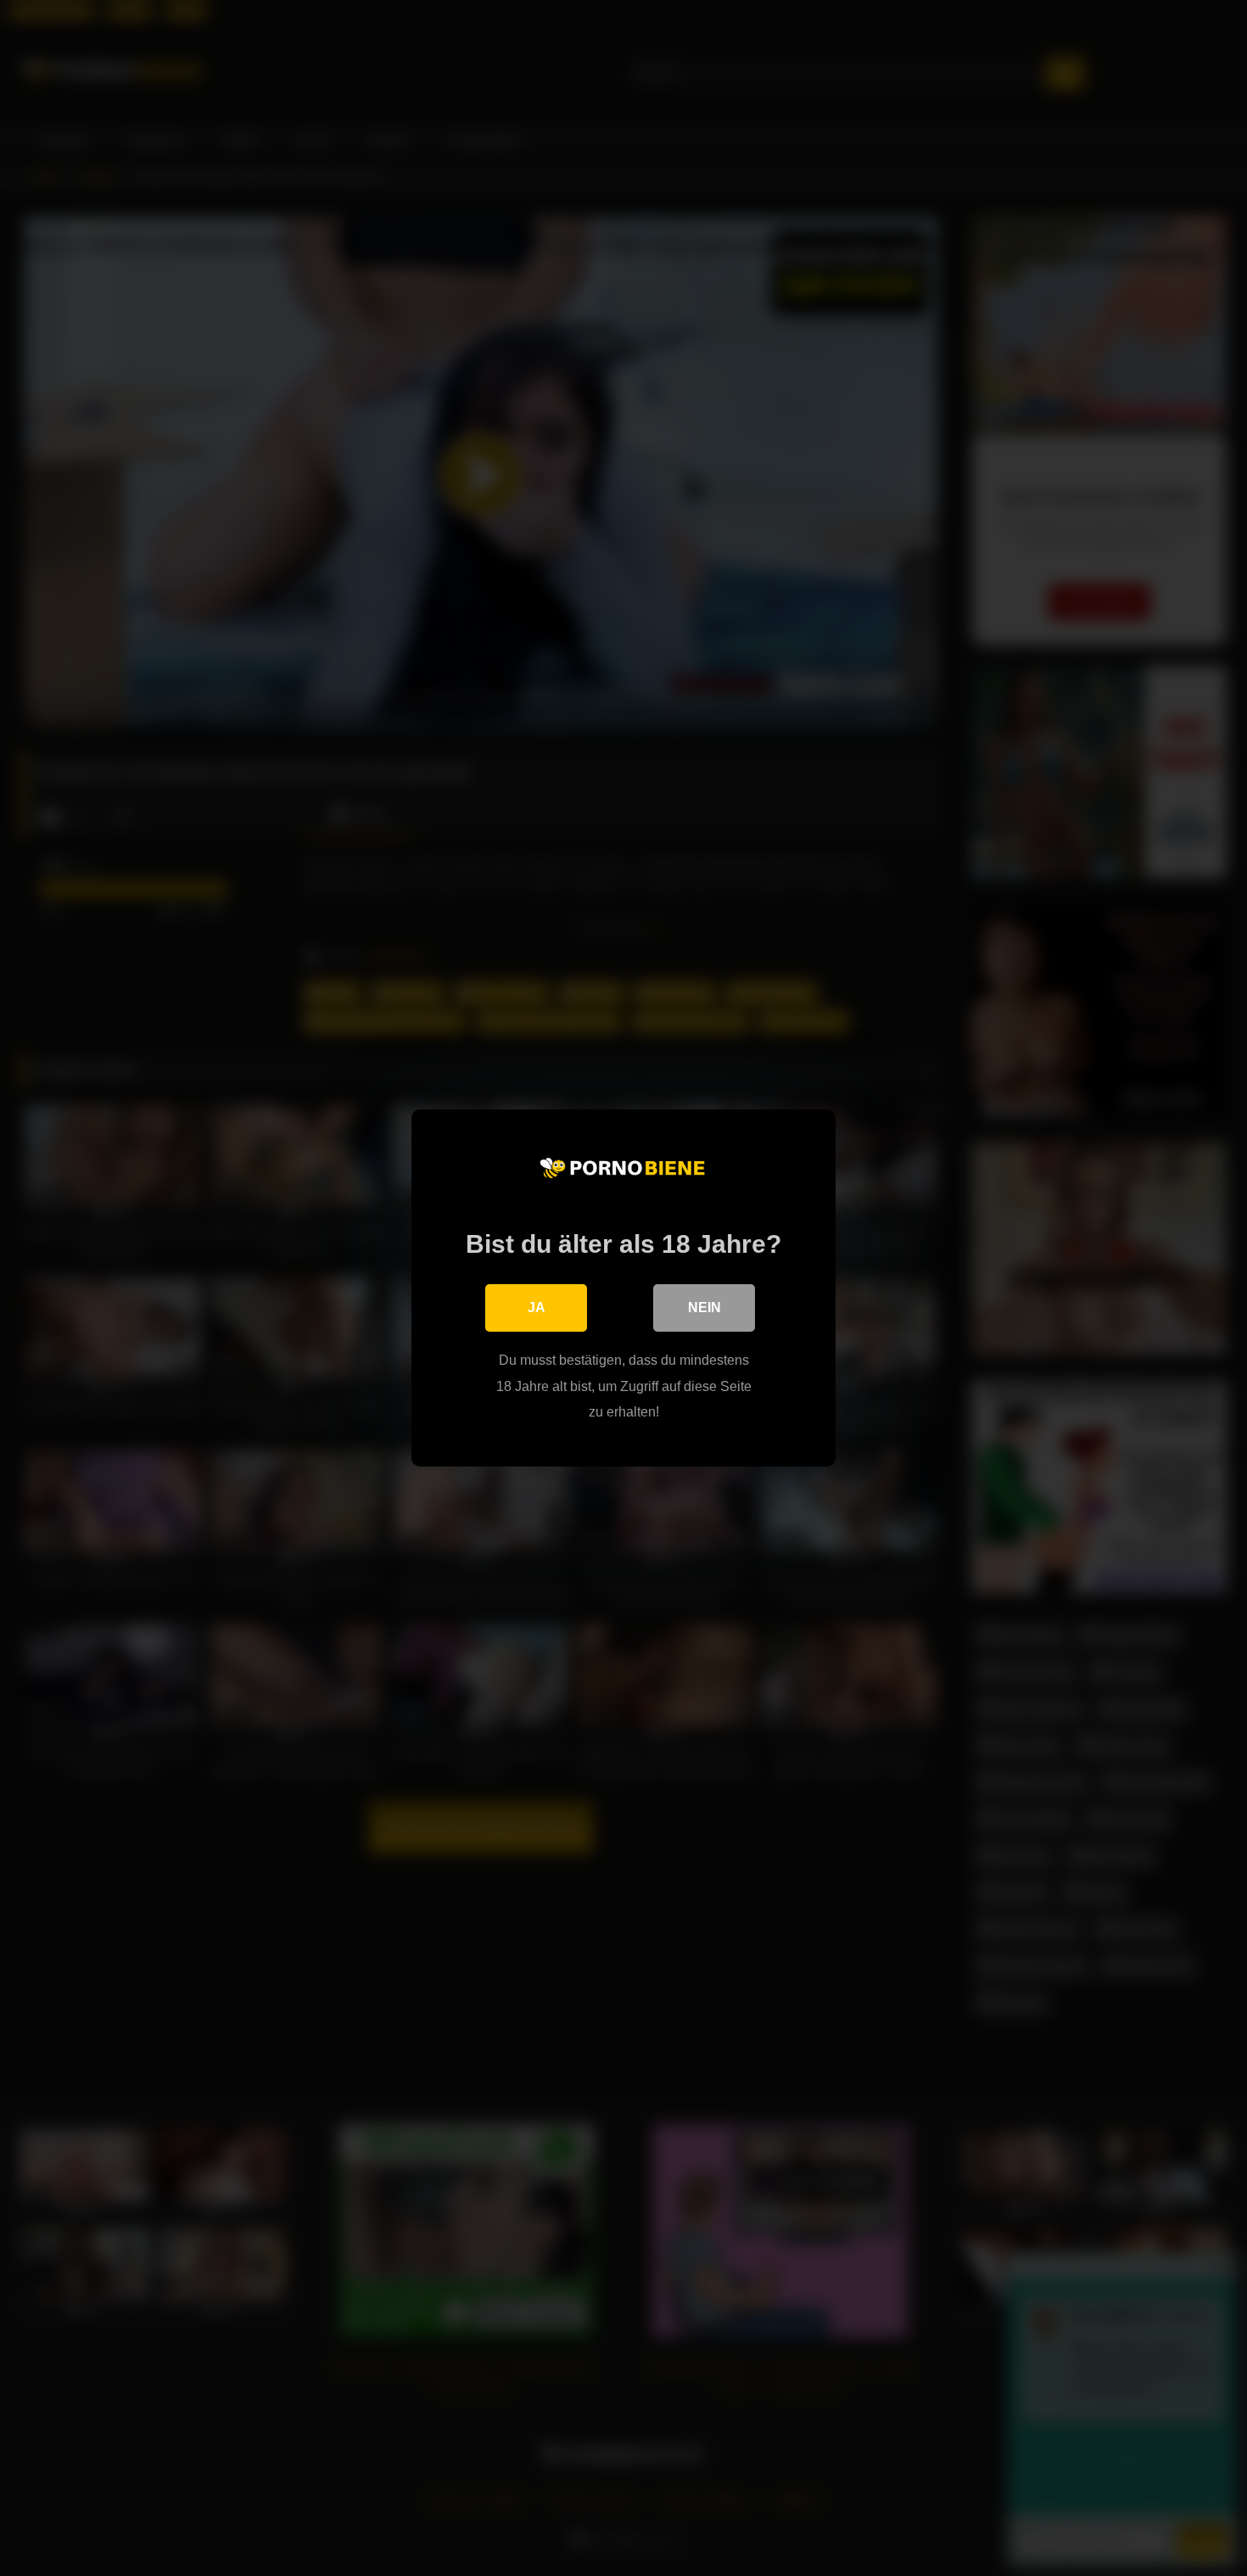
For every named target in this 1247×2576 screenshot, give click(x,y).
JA (537, 1308)
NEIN (705, 1308)
